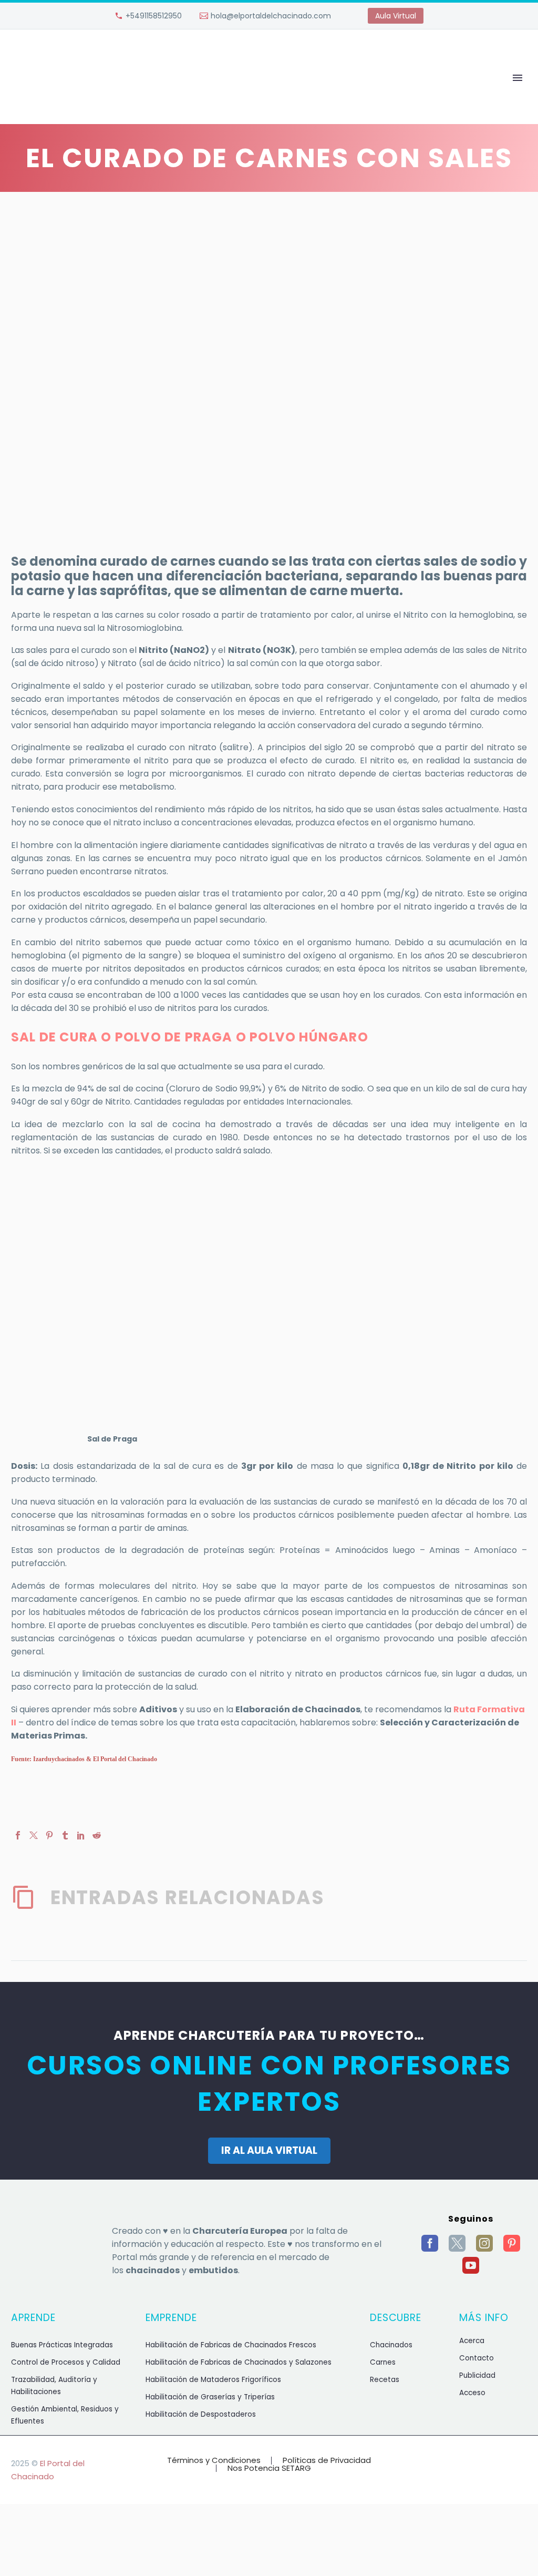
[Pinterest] (49, 1835)
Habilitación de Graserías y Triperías (210, 2397)
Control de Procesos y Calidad (66, 2362)
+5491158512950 (154, 16)
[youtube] (471, 2265)
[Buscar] (482, 93)
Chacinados (391, 2345)
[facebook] (430, 2243)
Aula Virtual (396, 16)
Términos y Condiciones (214, 2461)
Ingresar (323, 93)
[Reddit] (97, 1835)
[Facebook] (18, 1835)
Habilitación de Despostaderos (201, 2414)
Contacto (477, 2358)
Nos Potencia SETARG (269, 2468)
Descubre (244, 93)
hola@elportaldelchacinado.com (271, 16)
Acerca (472, 2341)
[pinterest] (512, 2243)
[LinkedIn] (81, 1835)
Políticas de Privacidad (327, 2461)
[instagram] (484, 2243)
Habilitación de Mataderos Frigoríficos (213, 2380)
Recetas (385, 2380)
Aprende (84, 93)
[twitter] (457, 2243)
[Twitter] (34, 1835)
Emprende (163, 93)
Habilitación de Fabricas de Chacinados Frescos (231, 2345)
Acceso (472, 2393)
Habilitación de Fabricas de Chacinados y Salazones (239, 2362)
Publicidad (477, 2375)
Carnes (383, 2362)
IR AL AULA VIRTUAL (269, 2150)
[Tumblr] (65, 1835)
